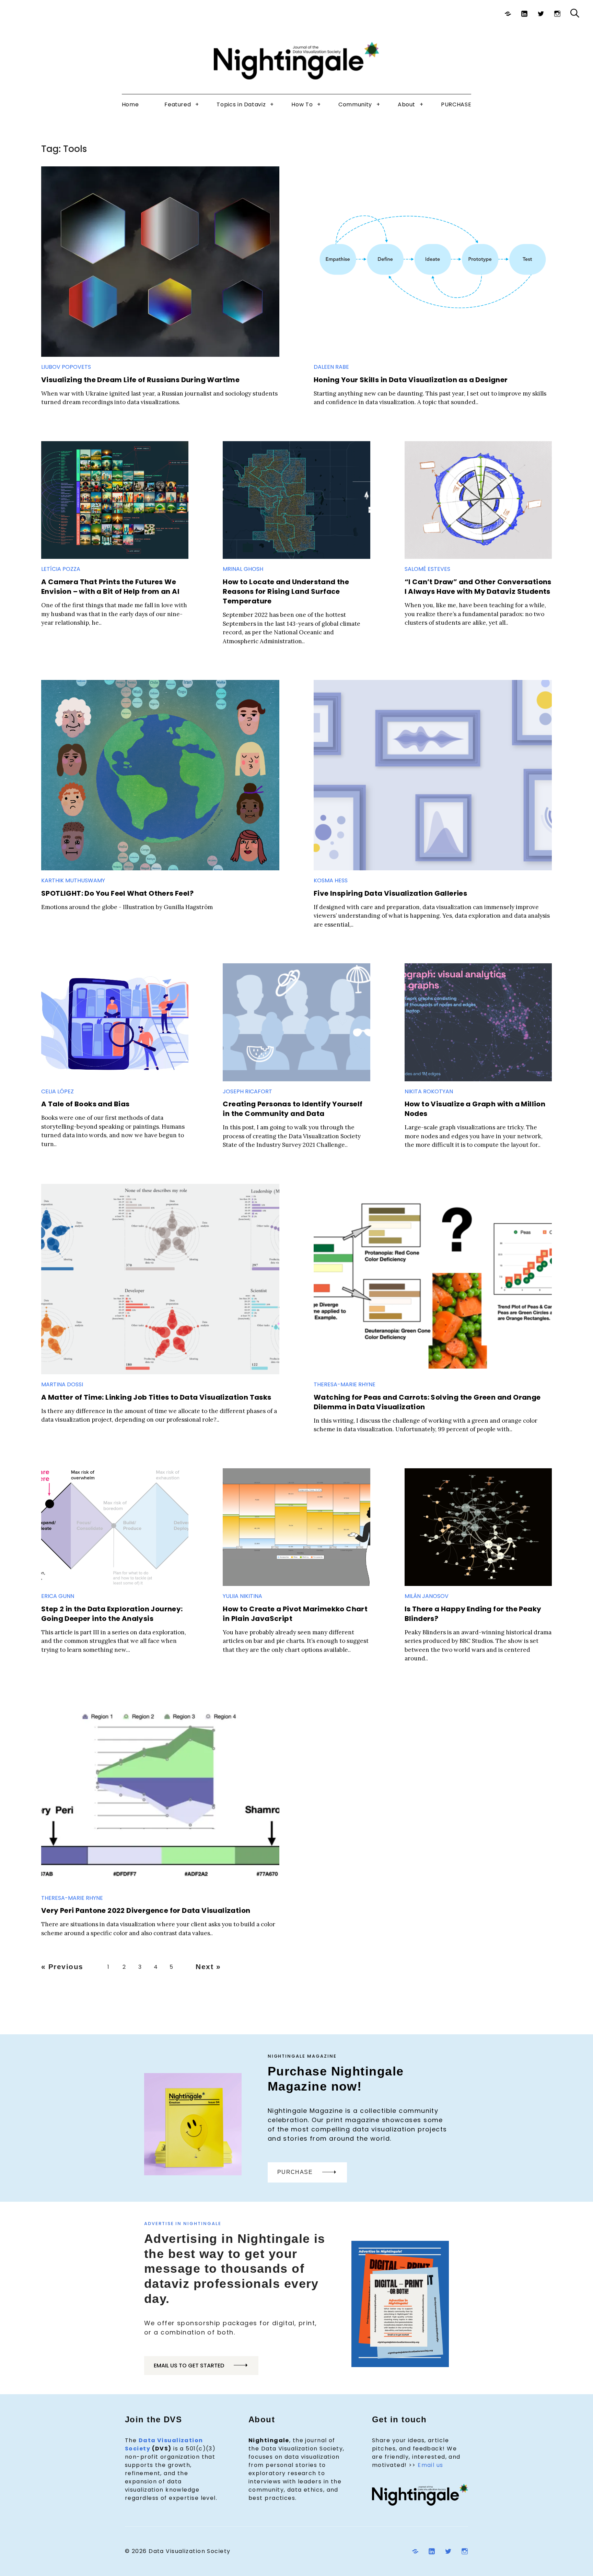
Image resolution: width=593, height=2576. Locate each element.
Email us (431, 2465)
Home (130, 104)
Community (355, 104)
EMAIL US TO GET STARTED (189, 2366)
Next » (208, 1967)
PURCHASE (456, 104)
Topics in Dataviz (241, 104)
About (406, 104)
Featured (178, 104)
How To (302, 104)
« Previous (62, 1967)
